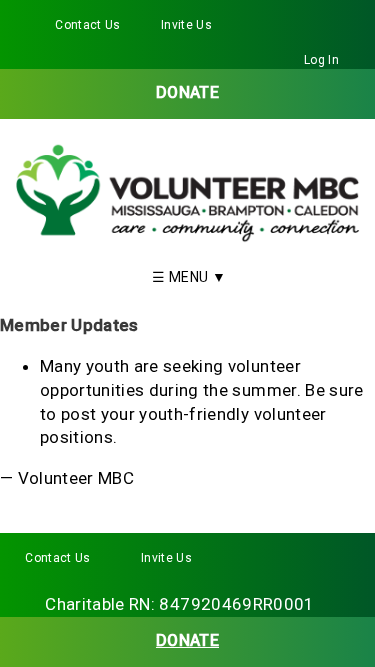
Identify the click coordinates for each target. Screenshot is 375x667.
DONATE (187, 92)
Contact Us (87, 25)
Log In (321, 60)
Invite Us (186, 25)
